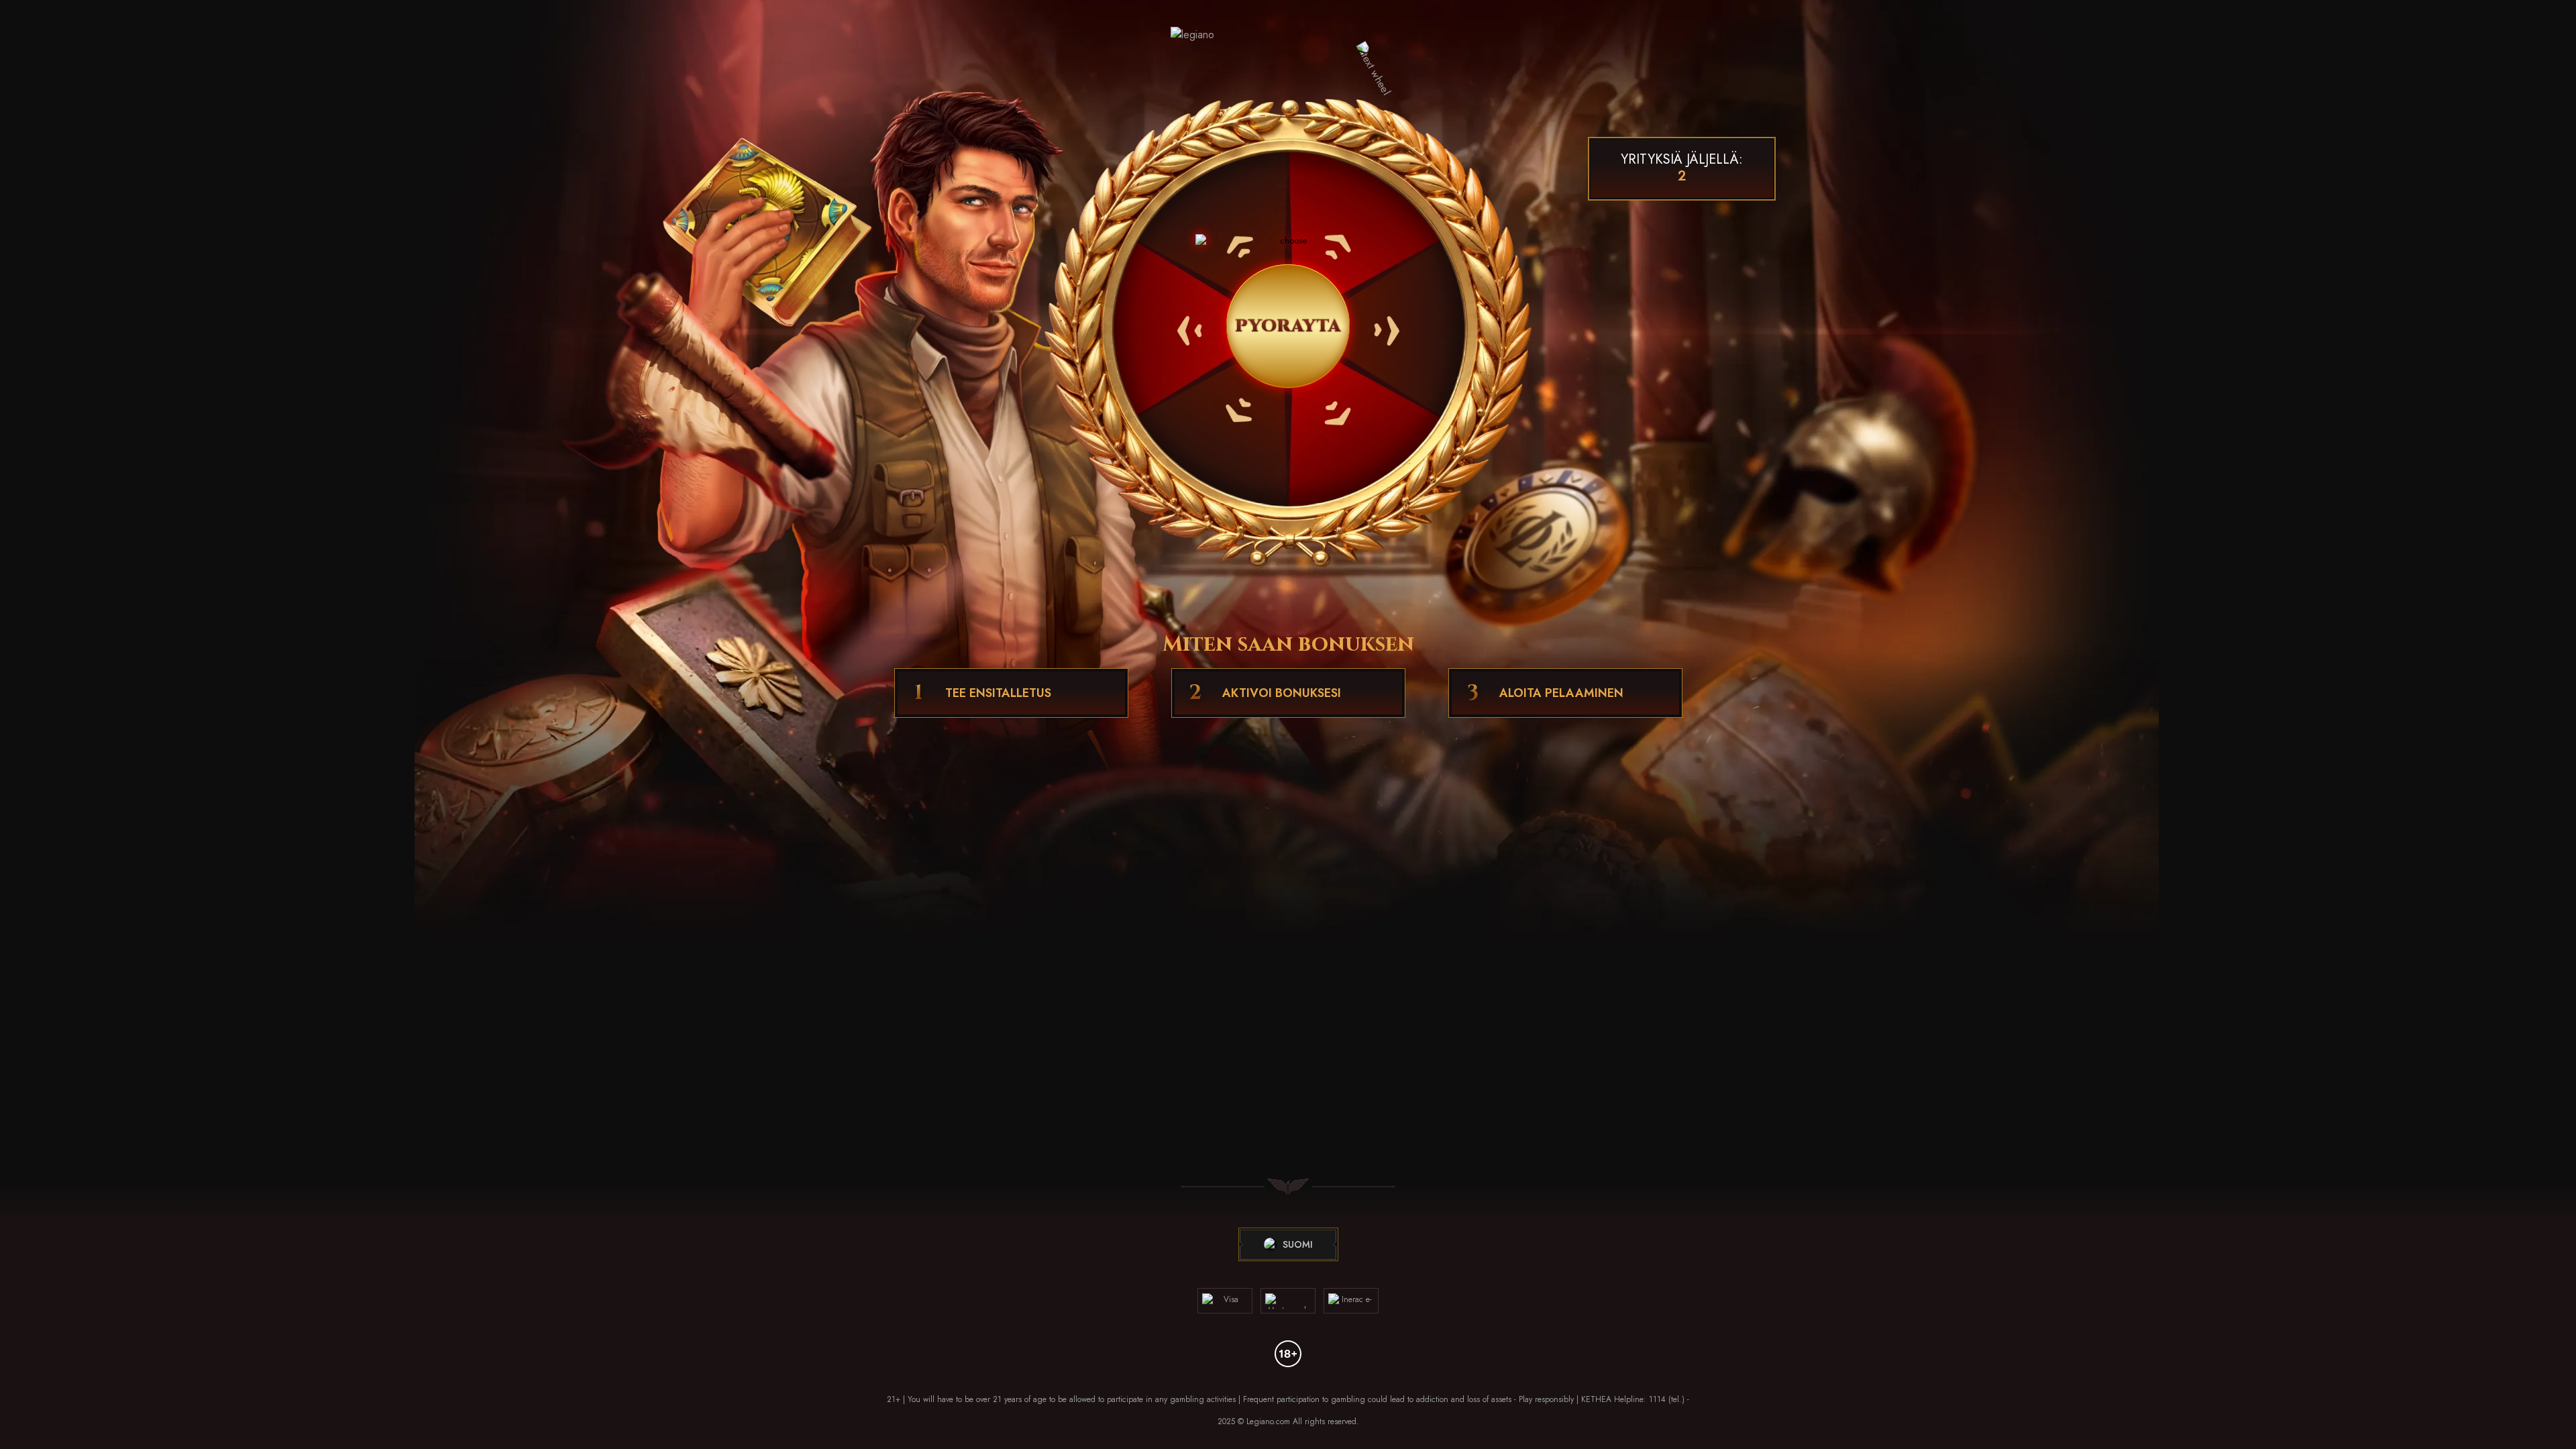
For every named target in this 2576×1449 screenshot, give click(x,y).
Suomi (1298, 1244)
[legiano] (1288, 50)
